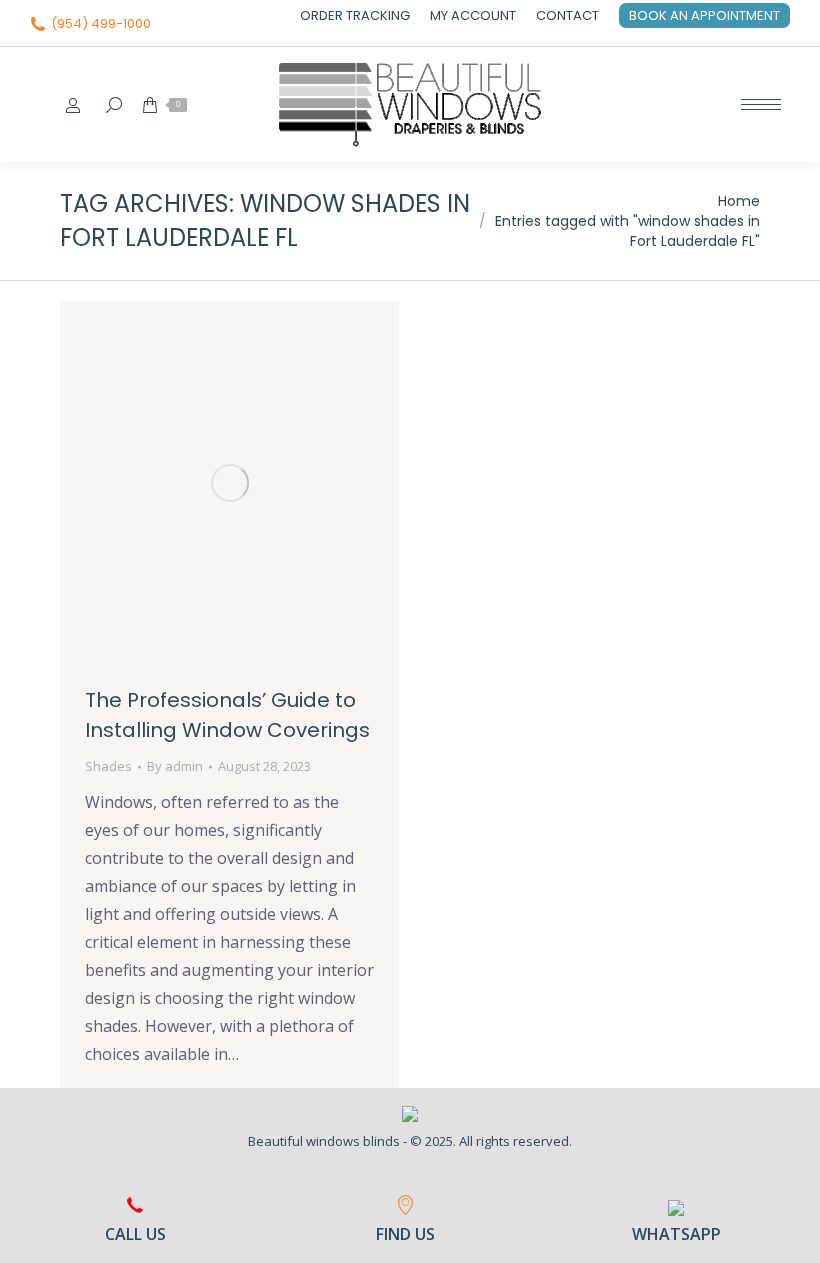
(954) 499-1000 (101, 23)
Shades (108, 766)
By (175, 766)
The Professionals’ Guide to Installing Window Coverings (227, 715)
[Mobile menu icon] (761, 104)
